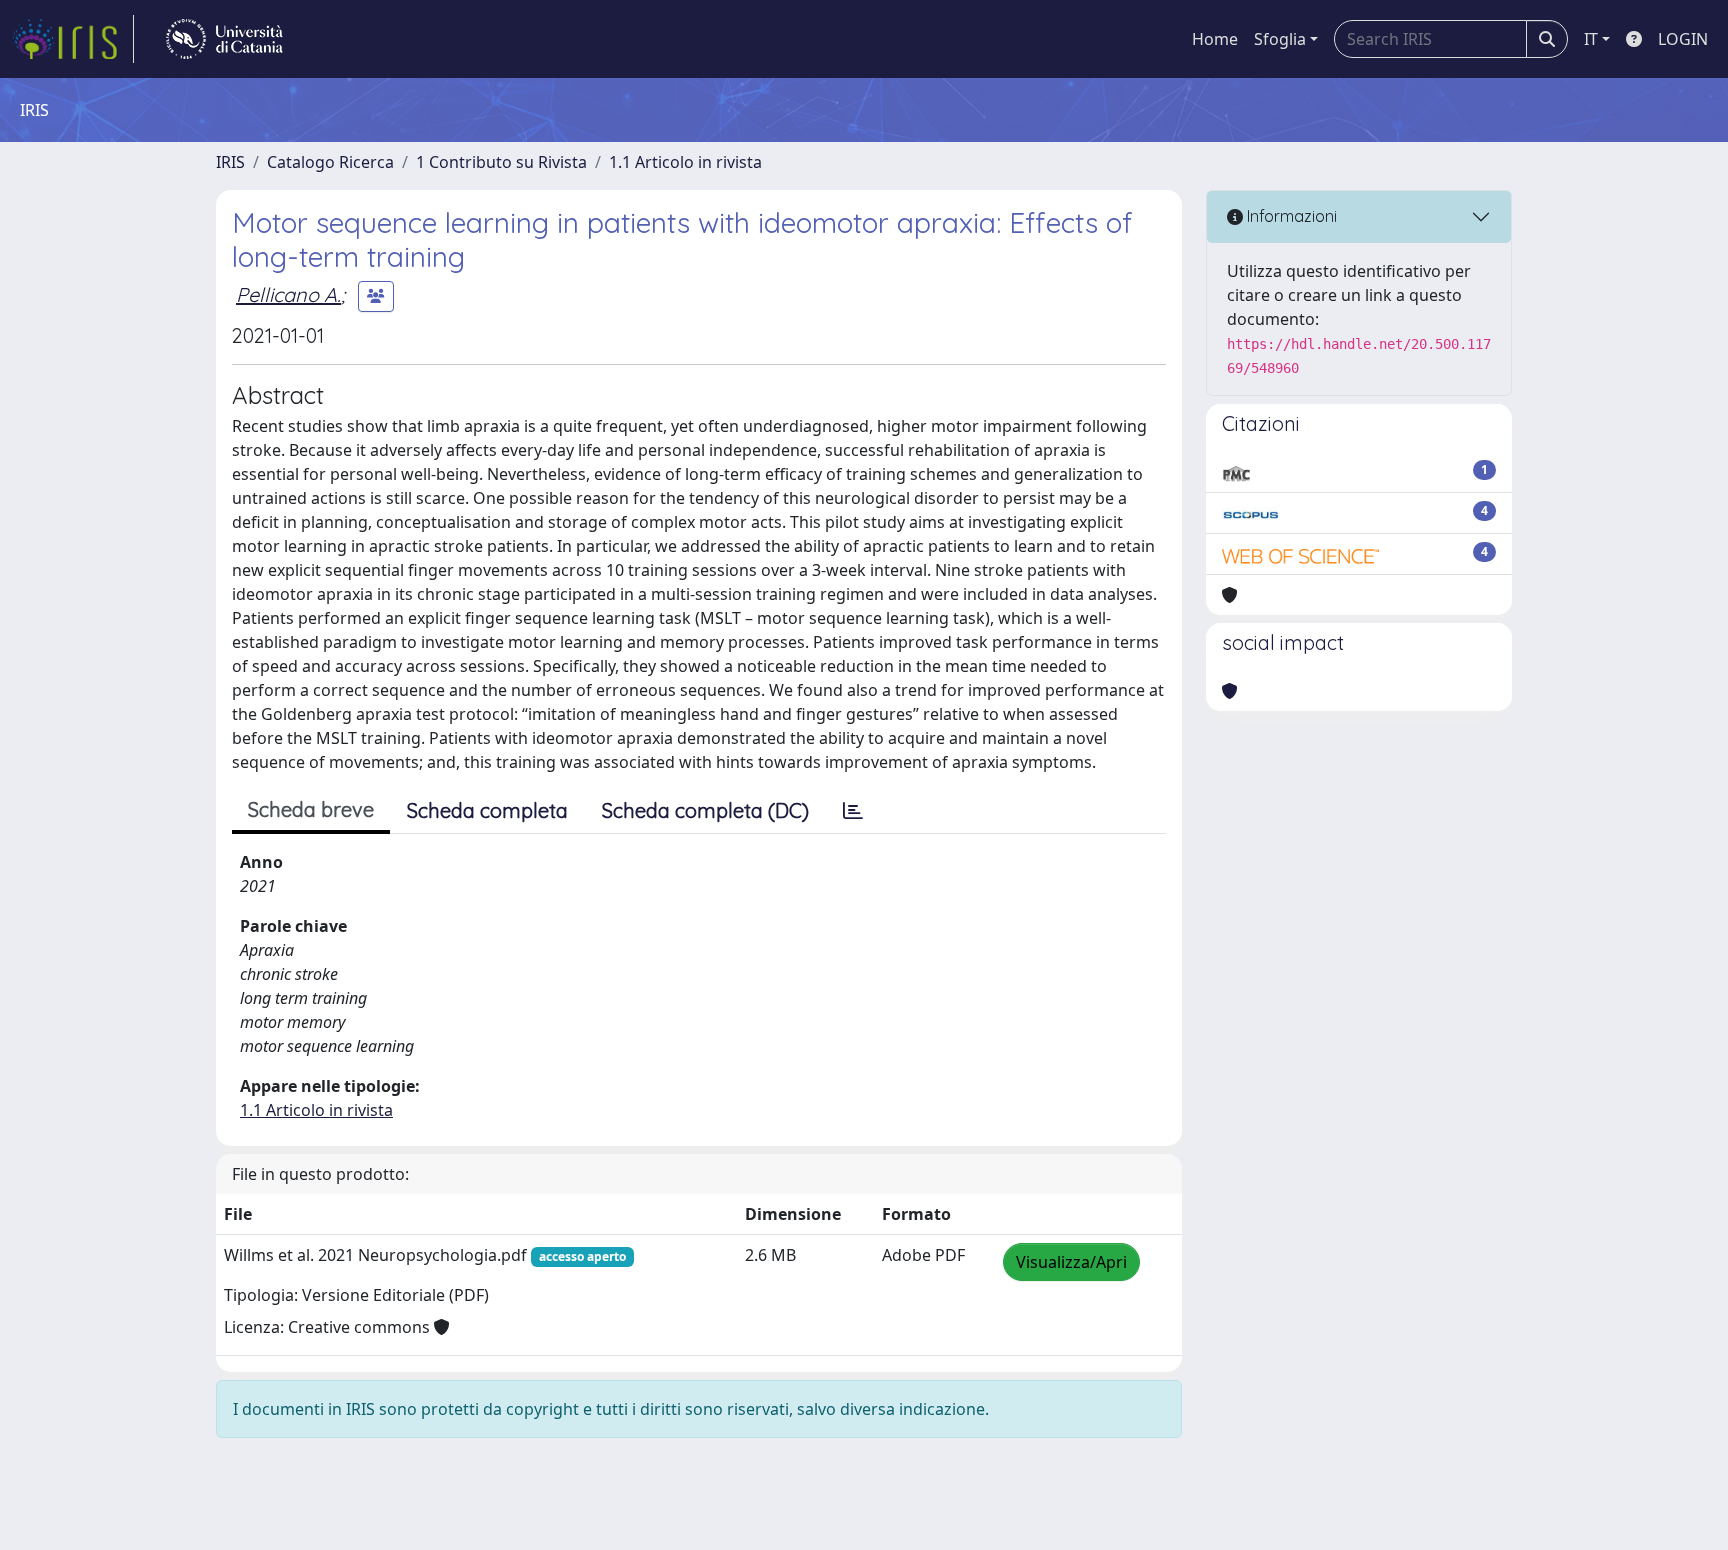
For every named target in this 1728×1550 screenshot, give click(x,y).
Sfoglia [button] (1280, 39)
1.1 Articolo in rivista (685, 162)
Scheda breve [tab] (311, 809)
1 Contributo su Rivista (501, 162)
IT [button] (1591, 39)
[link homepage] (73, 39)
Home (1215, 39)
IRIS (230, 162)
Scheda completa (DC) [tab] (705, 810)
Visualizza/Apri (1071, 1262)
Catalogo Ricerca (330, 162)
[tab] (853, 811)
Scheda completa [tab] (487, 810)
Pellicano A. (288, 294)
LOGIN (1683, 39)
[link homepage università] (224, 39)
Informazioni (1290, 216)
